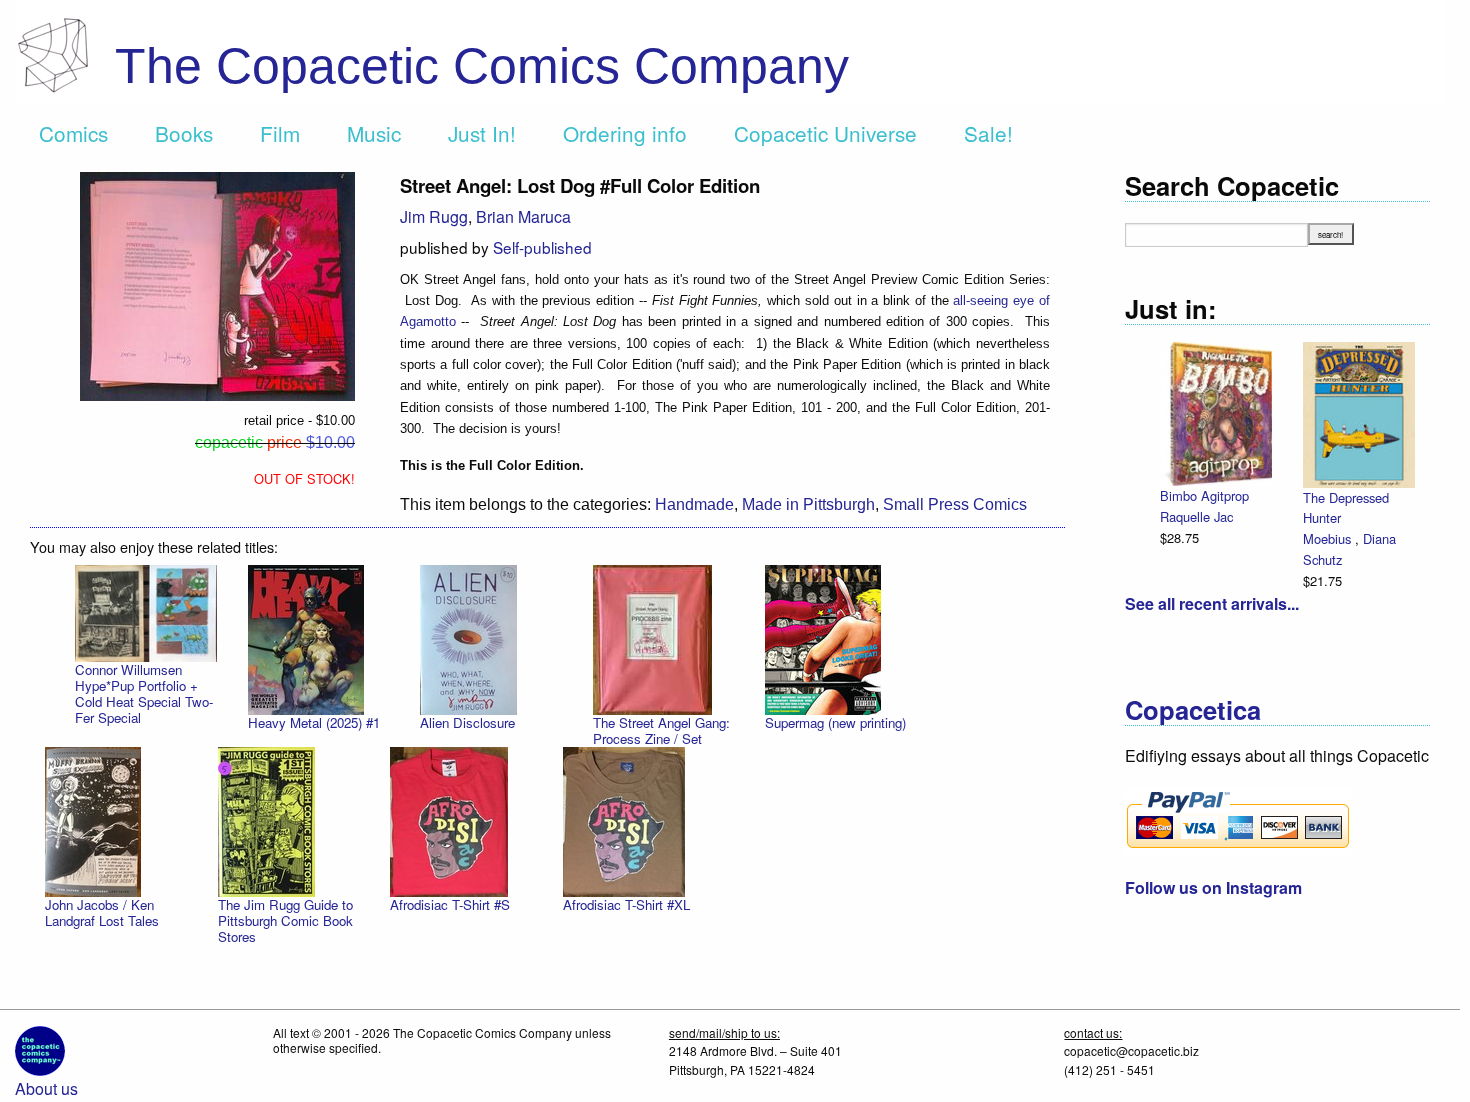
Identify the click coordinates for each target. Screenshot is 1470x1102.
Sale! (988, 133)
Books (184, 133)
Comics (73, 133)
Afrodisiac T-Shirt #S (450, 904)
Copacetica (1193, 709)
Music (374, 133)
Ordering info (625, 133)
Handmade (694, 504)
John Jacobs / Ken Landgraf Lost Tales (102, 912)
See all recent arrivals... (1212, 603)
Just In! (482, 133)
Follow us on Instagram (1213, 887)
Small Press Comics (955, 504)
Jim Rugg (434, 216)
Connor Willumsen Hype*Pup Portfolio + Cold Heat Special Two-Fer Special (144, 693)
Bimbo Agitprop (1204, 495)
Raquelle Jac (1196, 516)
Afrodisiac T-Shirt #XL (626, 904)
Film (280, 133)
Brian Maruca (523, 216)
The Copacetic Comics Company (482, 66)
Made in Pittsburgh (808, 504)
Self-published (542, 247)
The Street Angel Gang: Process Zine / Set (661, 730)
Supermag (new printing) (835, 722)
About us (46, 1088)
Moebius (1329, 538)
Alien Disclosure (467, 722)
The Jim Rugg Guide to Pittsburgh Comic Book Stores (285, 920)
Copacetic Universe (825, 133)
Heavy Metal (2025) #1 (314, 722)
